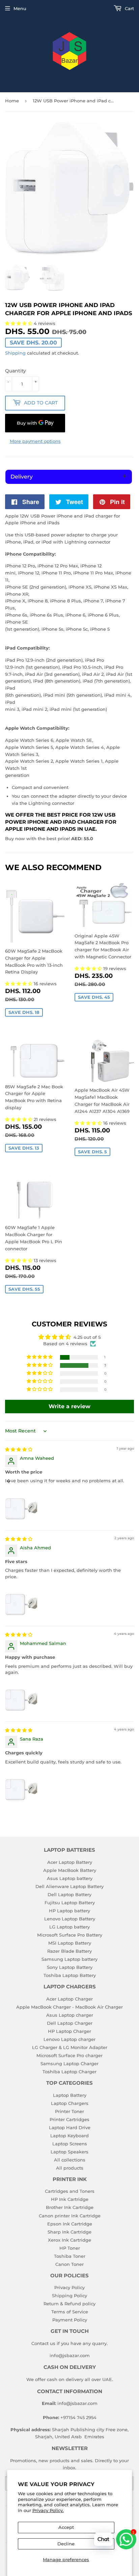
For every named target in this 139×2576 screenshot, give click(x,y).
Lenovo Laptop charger (69, 2039)
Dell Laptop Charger (70, 2023)
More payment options (35, 441)
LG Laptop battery (69, 1927)
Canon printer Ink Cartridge (70, 2216)
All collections (70, 2160)
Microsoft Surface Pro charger (69, 2055)
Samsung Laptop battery (69, 1959)
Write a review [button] (69, 1406)
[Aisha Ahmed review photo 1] (21, 1601)
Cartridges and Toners (70, 2191)
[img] (19, 1449)
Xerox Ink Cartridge (69, 2240)
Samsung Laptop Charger (69, 2063)
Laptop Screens (70, 2144)
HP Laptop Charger (69, 2031)
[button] (19, 984)
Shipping (15, 353)
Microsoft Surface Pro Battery (70, 1935)
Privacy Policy (69, 2287)
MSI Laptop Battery (70, 1943)
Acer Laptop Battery (70, 1862)
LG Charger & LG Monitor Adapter (70, 2047)
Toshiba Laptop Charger (69, 2072)
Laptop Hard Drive (70, 2127)
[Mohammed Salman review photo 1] (21, 1697)
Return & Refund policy (69, 2304)
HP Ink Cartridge (70, 2199)
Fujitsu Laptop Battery (70, 1903)
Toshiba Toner (70, 2256)
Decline (66, 2544)
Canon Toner (69, 2264)
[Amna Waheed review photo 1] (21, 1506)
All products (70, 2168)
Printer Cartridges (69, 2119)
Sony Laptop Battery (70, 1967)
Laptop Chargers (70, 2103)
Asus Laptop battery (70, 1878)
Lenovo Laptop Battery (70, 1919)
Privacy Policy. (48, 2510)
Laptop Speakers (69, 2152)
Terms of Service (70, 2312)
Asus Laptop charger (70, 2015)
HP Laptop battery (69, 1911)
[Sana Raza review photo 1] (21, 1786)
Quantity (16, 371)
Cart (129, 8)
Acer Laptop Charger (69, 1999)
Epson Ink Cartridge (70, 2224)
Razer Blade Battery (69, 1951)
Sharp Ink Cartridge (69, 2232)
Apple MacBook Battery (70, 1870)
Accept (66, 2527)
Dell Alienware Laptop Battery (69, 1886)
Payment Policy (70, 2320)
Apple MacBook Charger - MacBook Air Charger (69, 2007)
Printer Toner (69, 2111)
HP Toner (70, 2248)
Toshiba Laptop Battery (70, 1975)
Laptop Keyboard (69, 2136)
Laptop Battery (70, 2095)
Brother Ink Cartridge (70, 2207)
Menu (20, 8)
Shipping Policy (69, 2296)
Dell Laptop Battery (69, 1894)
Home (12, 101)
